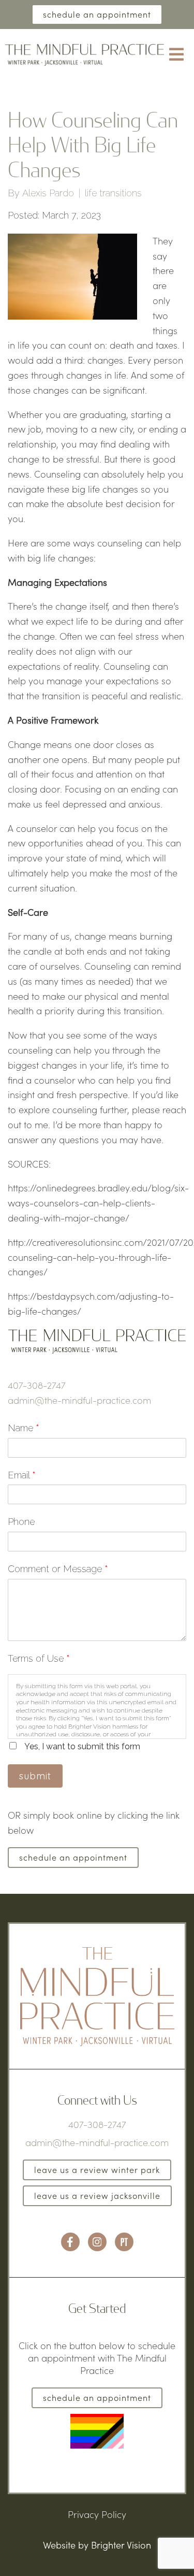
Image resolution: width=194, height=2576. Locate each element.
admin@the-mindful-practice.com (79, 1400)
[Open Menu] (176, 55)
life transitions (113, 193)
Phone (21, 1522)
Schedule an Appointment (97, 14)
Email (22, 1475)
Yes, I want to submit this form (82, 1746)
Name (24, 1428)
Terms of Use (39, 1658)
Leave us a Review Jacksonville (97, 2196)
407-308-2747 (37, 1385)
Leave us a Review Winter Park (97, 2170)
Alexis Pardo (48, 193)
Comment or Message (58, 1569)
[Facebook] (70, 2242)
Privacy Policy (97, 2514)
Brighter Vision (121, 2545)
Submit (35, 1776)
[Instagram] (97, 2242)
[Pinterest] (124, 2242)
